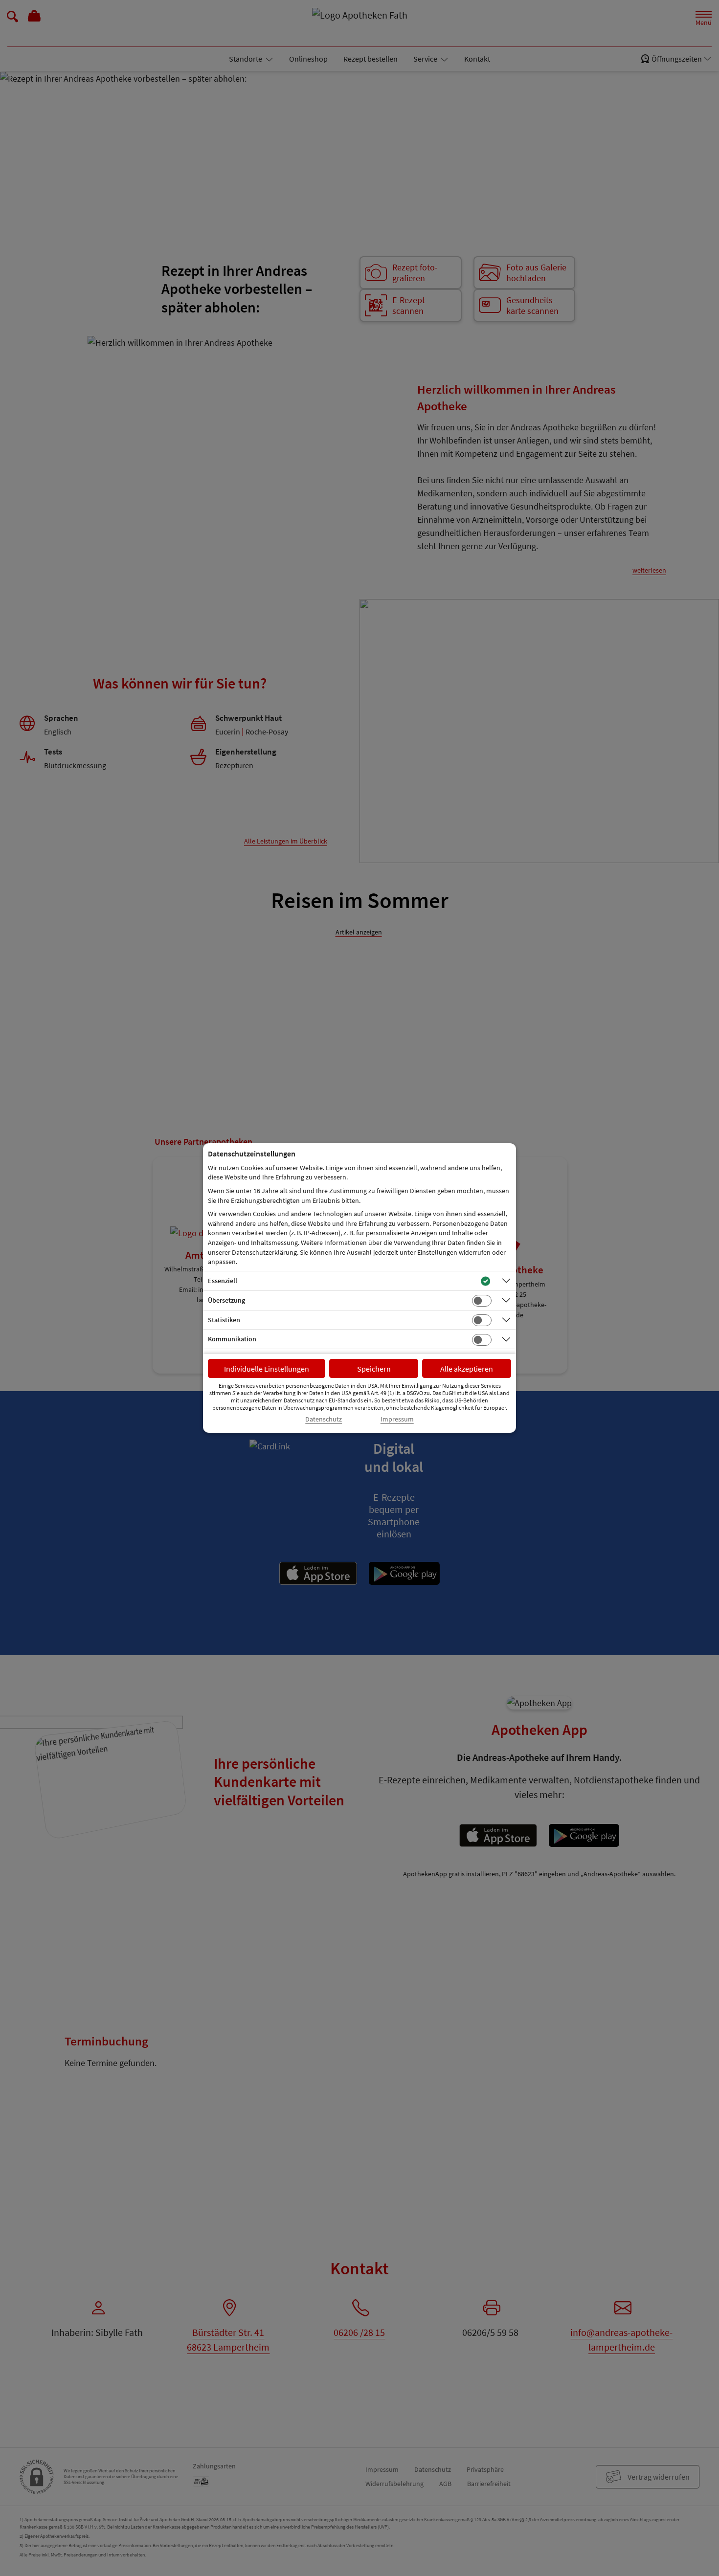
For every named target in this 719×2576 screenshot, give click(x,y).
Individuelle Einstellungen (267, 1369)
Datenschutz (324, 1419)
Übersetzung (226, 1300)
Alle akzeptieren (467, 1369)
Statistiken (224, 1320)
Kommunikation (232, 1339)
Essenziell (223, 1281)
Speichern (374, 1369)
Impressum (397, 1419)
